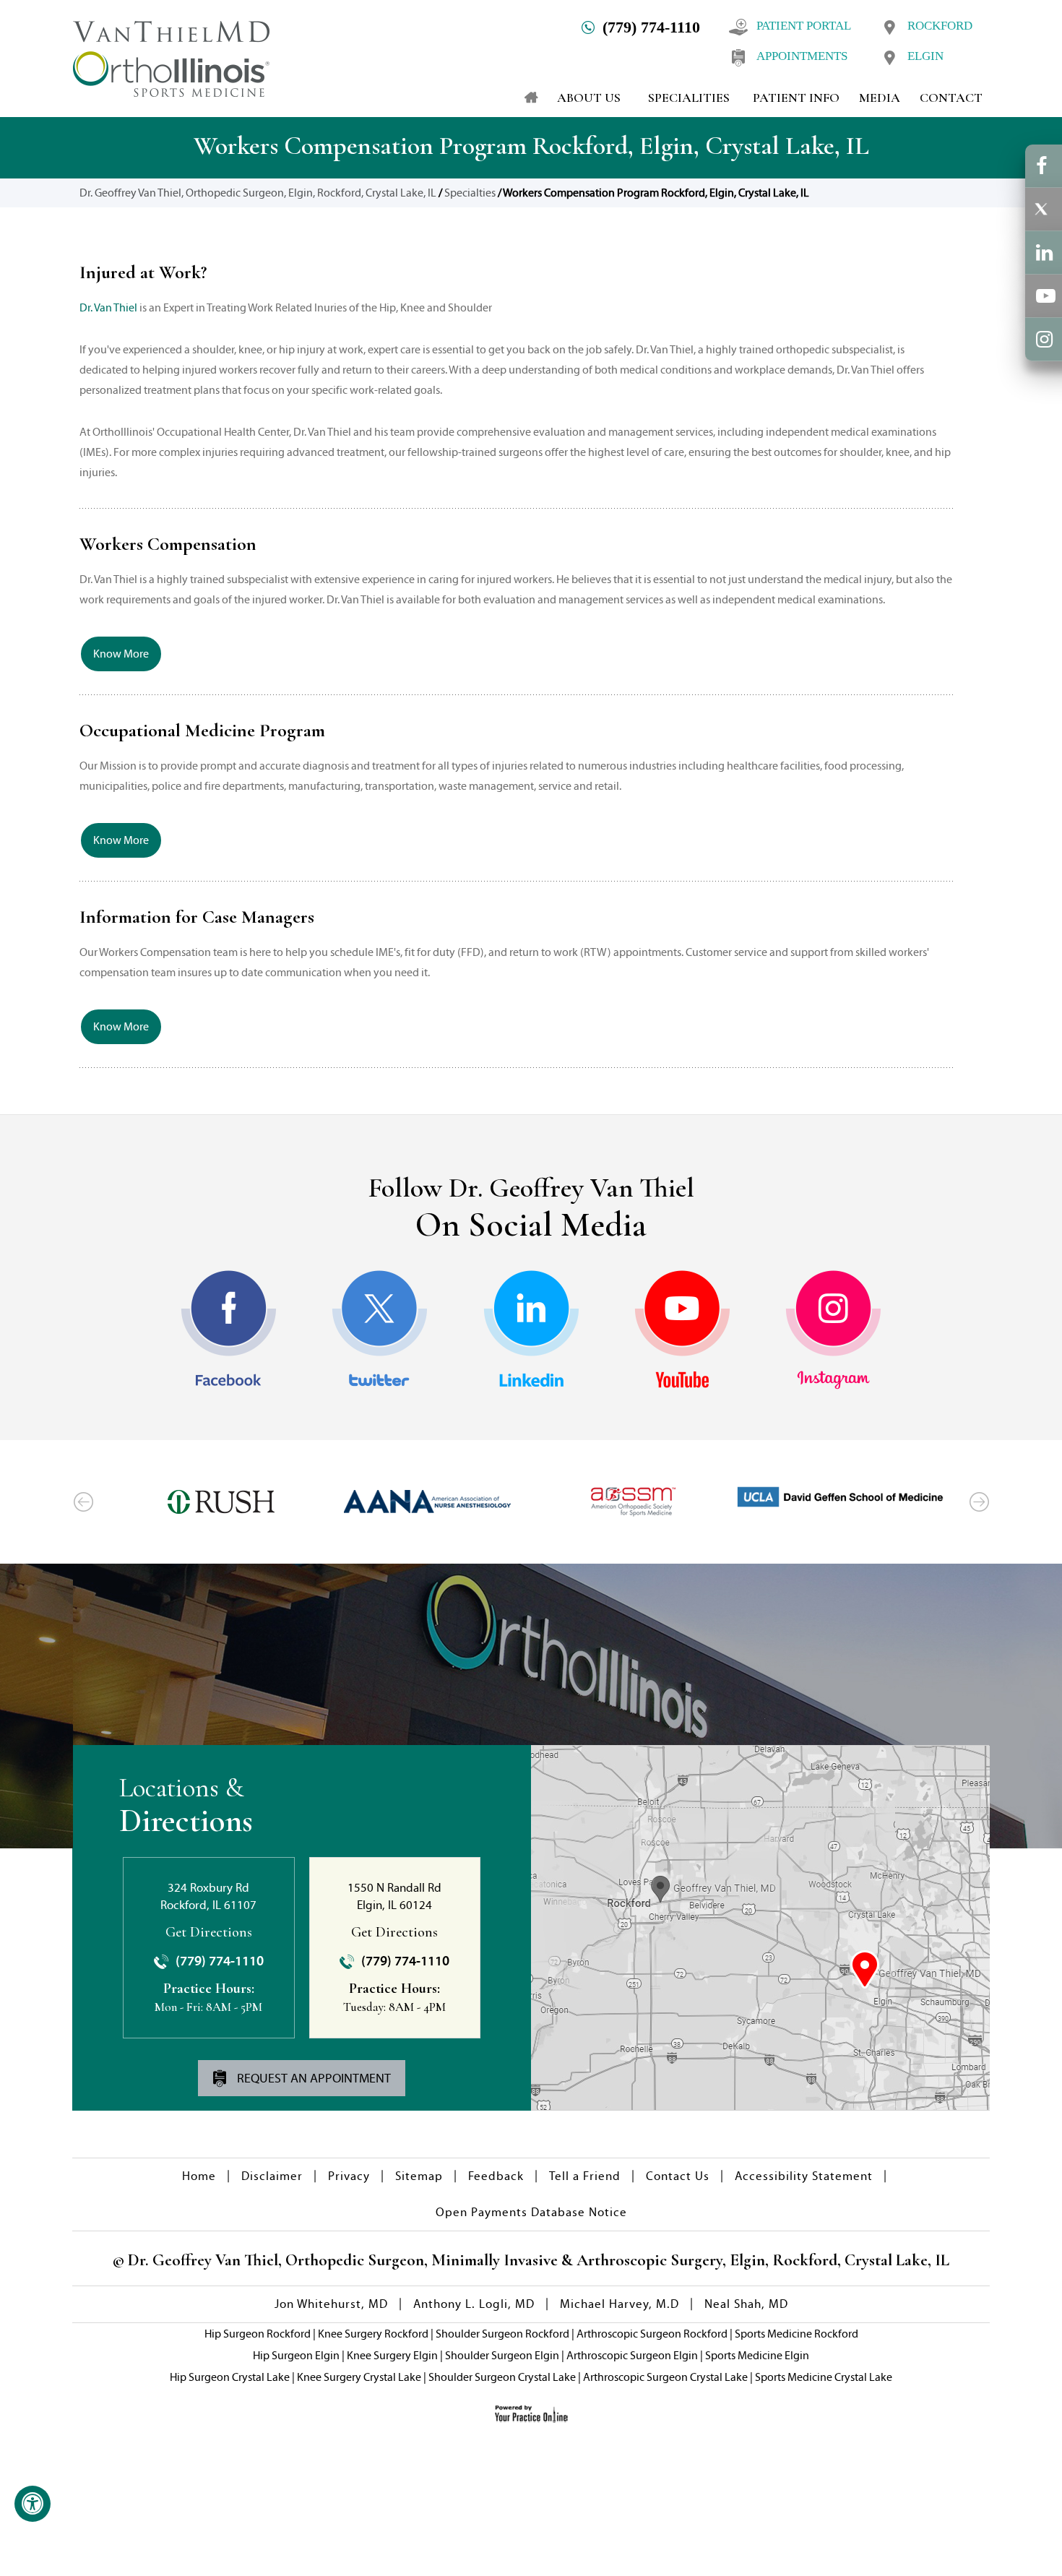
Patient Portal (804, 26)
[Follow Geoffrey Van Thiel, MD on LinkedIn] (531, 1330)
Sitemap (419, 2176)
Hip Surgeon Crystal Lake (230, 2377)
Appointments (802, 56)
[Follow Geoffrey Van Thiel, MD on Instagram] (833, 1330)
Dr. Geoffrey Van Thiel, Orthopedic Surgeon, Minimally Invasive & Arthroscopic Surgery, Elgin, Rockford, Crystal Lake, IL (537, 2260)
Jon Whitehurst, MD (331, 2304)
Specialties (470, 193)
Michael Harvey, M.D (619, 2304)
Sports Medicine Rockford (796, 2334)
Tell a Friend (585, 2176)
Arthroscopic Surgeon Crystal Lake (665, 2377)
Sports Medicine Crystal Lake (824, 2377)
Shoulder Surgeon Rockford (502, 2334)
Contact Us (678, 2176)
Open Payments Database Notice (531, 2212)
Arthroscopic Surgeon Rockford (652, 2334)
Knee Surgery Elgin (392, 2355)
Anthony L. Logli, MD (474, 2304)
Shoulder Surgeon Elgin (502, 2355)
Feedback (496, 2176)
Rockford (940, 26)
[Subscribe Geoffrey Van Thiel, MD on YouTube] (682, 1330)
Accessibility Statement (804, 2176)
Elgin (925, 56)
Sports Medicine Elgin (757, 2355)
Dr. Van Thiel (108, 307)
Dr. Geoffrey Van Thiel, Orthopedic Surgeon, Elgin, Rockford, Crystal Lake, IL (258, 193)
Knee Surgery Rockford (373, 2334)
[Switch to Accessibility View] (33, 2504)
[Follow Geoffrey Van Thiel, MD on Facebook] (229, 1330)
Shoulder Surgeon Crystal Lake (502, 2377)
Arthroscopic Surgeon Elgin (632, 2355)
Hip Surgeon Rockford (258, 2334)
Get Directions (209, 1932)
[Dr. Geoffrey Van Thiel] (171, 57)
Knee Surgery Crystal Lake (359, 2377)
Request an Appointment (312, 2078)
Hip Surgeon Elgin (296, 2355)
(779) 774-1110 (651, 27)
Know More (121, 654)
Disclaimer (272, 2176)
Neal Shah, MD (746, 2304)
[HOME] (524, 98)
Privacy (349, 2176)
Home (199, 2176)
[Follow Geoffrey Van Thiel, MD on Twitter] (380, 1330)
